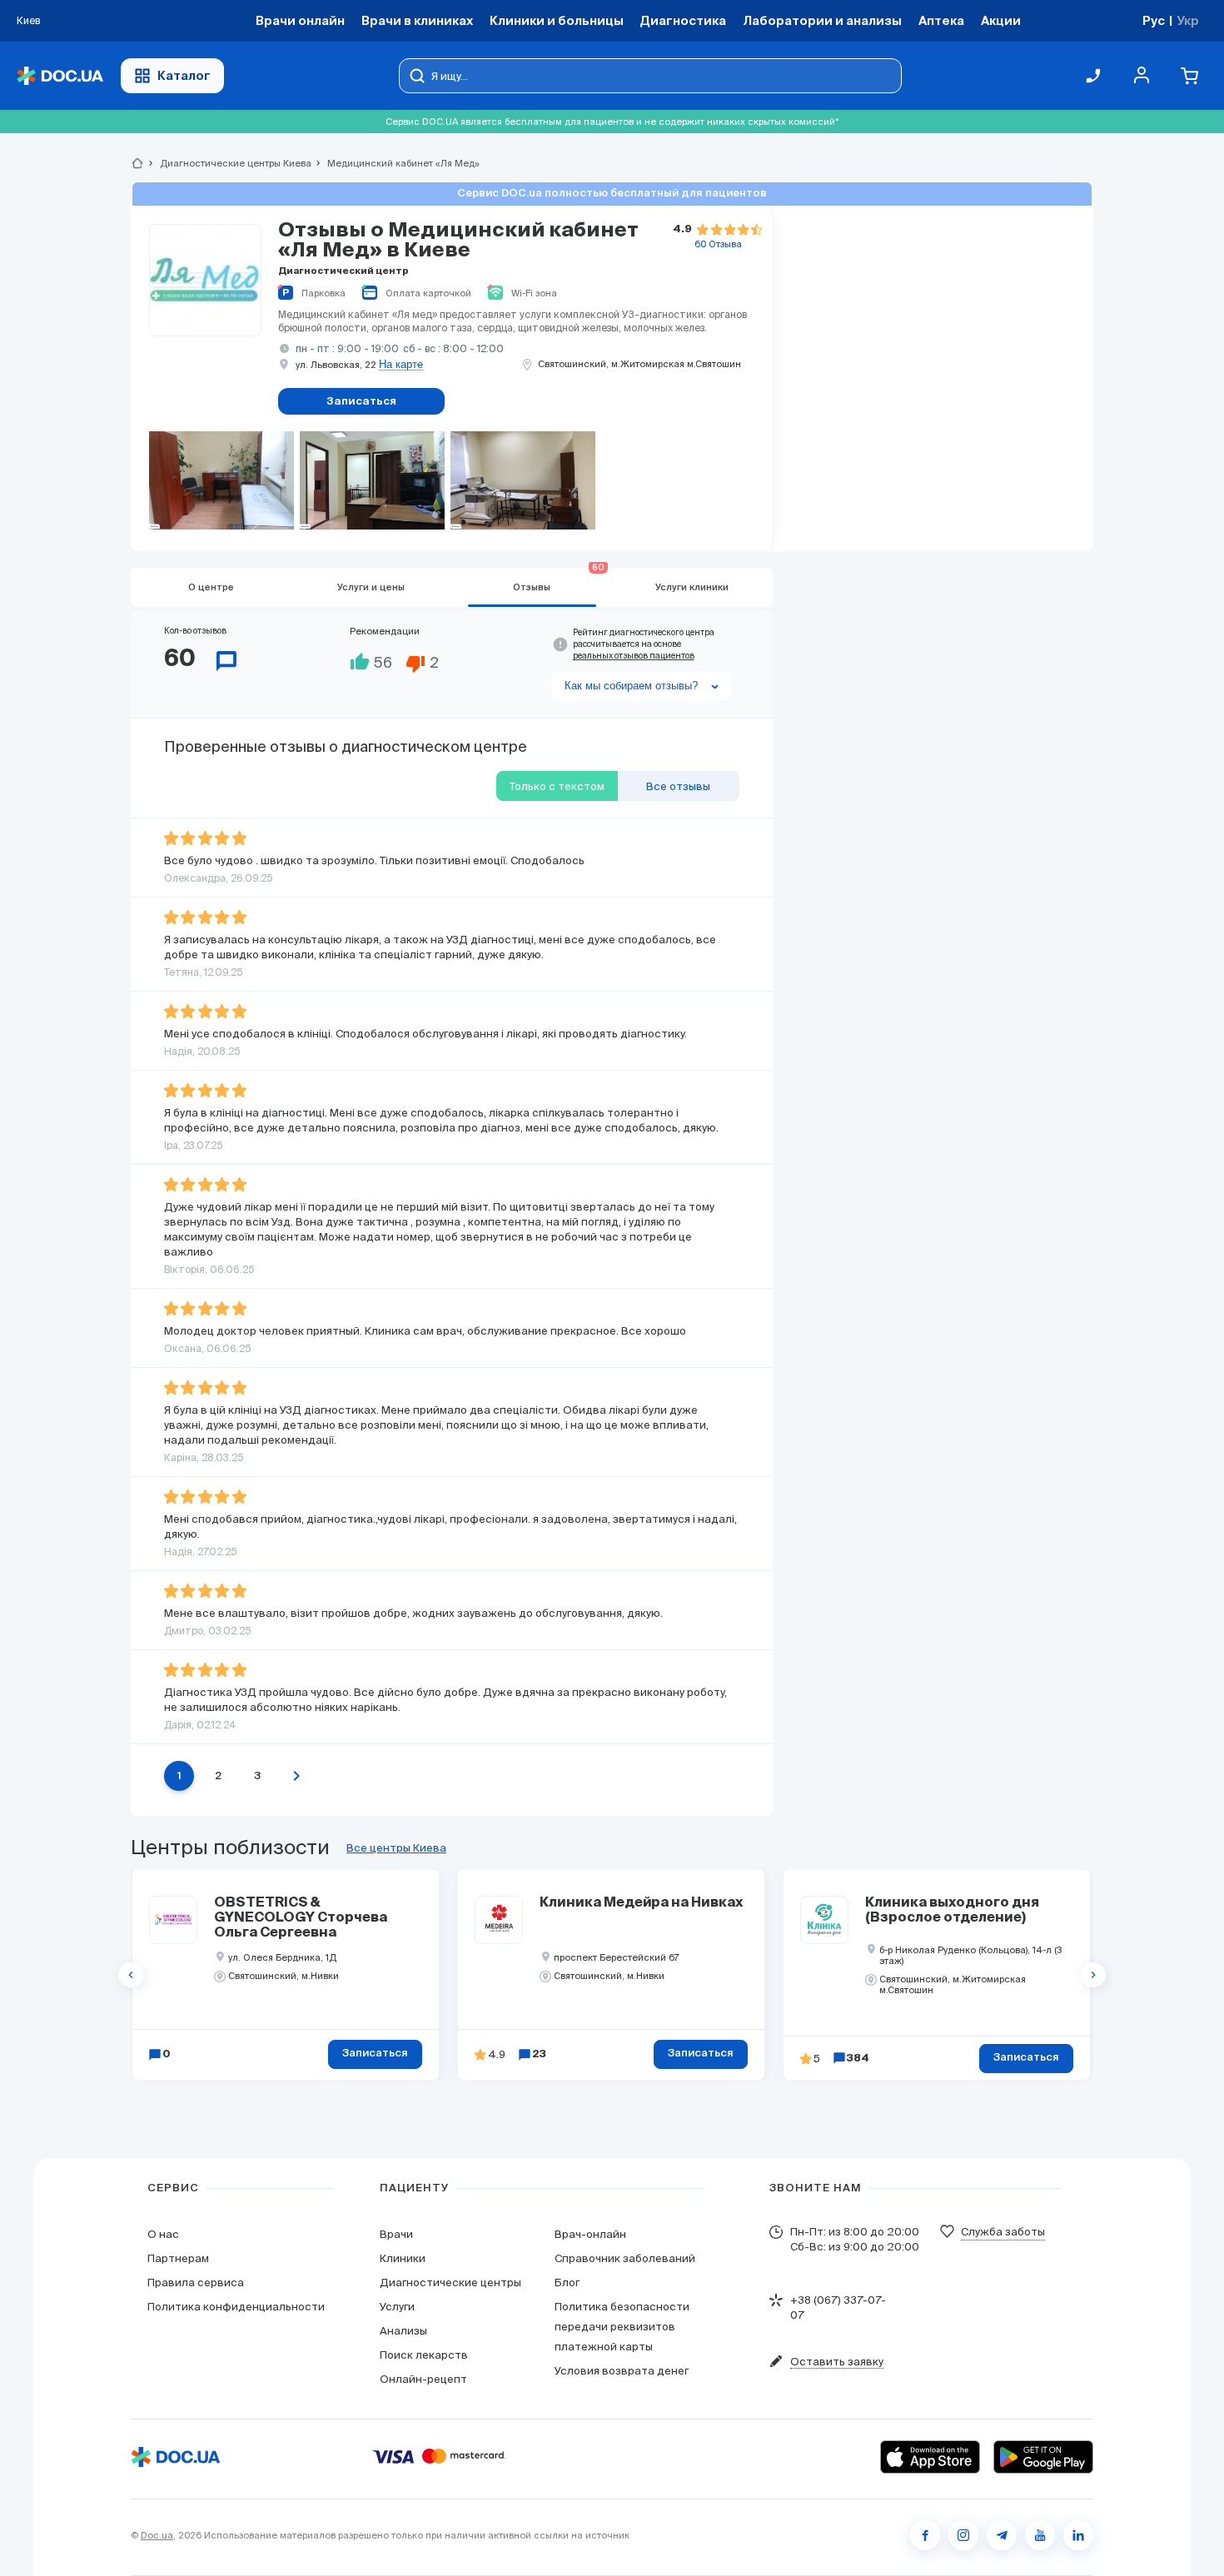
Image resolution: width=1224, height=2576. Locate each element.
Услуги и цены (371, 587)
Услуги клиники (692, 587)
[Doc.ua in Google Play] (1043, 2457)
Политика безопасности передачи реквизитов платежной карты (622, 2327)
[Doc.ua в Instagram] (963, 2535)
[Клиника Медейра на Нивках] (499, 1920)
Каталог (184, 75)
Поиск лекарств (424, 2355)
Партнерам (178, 2258)
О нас (163, 2234)
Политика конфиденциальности (236, 2307)
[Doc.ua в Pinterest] (1078, 2535)
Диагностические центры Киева (229, 163)
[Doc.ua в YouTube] (1040, 2535)
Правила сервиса (196, 2283)
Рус (1154, 20)
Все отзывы (678, 786)
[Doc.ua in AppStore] (930, 2457)
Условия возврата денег (622, 2371)
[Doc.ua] (60, 76)
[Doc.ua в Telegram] (1002, 2535)
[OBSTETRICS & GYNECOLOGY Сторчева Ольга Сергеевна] (173, 1920)
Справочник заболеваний (625, 2258)
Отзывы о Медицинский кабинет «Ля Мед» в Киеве (458, 241)
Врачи (396, 2234)
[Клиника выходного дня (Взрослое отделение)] (824, 1920)
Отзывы (559, 580)
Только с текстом (557, 786)
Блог (567, 2283)
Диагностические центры (450, 2283)
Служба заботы (1003, 2232)
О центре (211, 587)
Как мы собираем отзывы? (631, 686)
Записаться (375, 2054)
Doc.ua (157, 2535)
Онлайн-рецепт (423, 2379)
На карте (401, 365)
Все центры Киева (396, 1848)
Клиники (403, 2258)
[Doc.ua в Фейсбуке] (925, 2535)
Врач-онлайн (590, 2234)
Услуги (397, 2307)
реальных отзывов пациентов (634, 656)
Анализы (403, 2331)
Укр (1188, 20)
